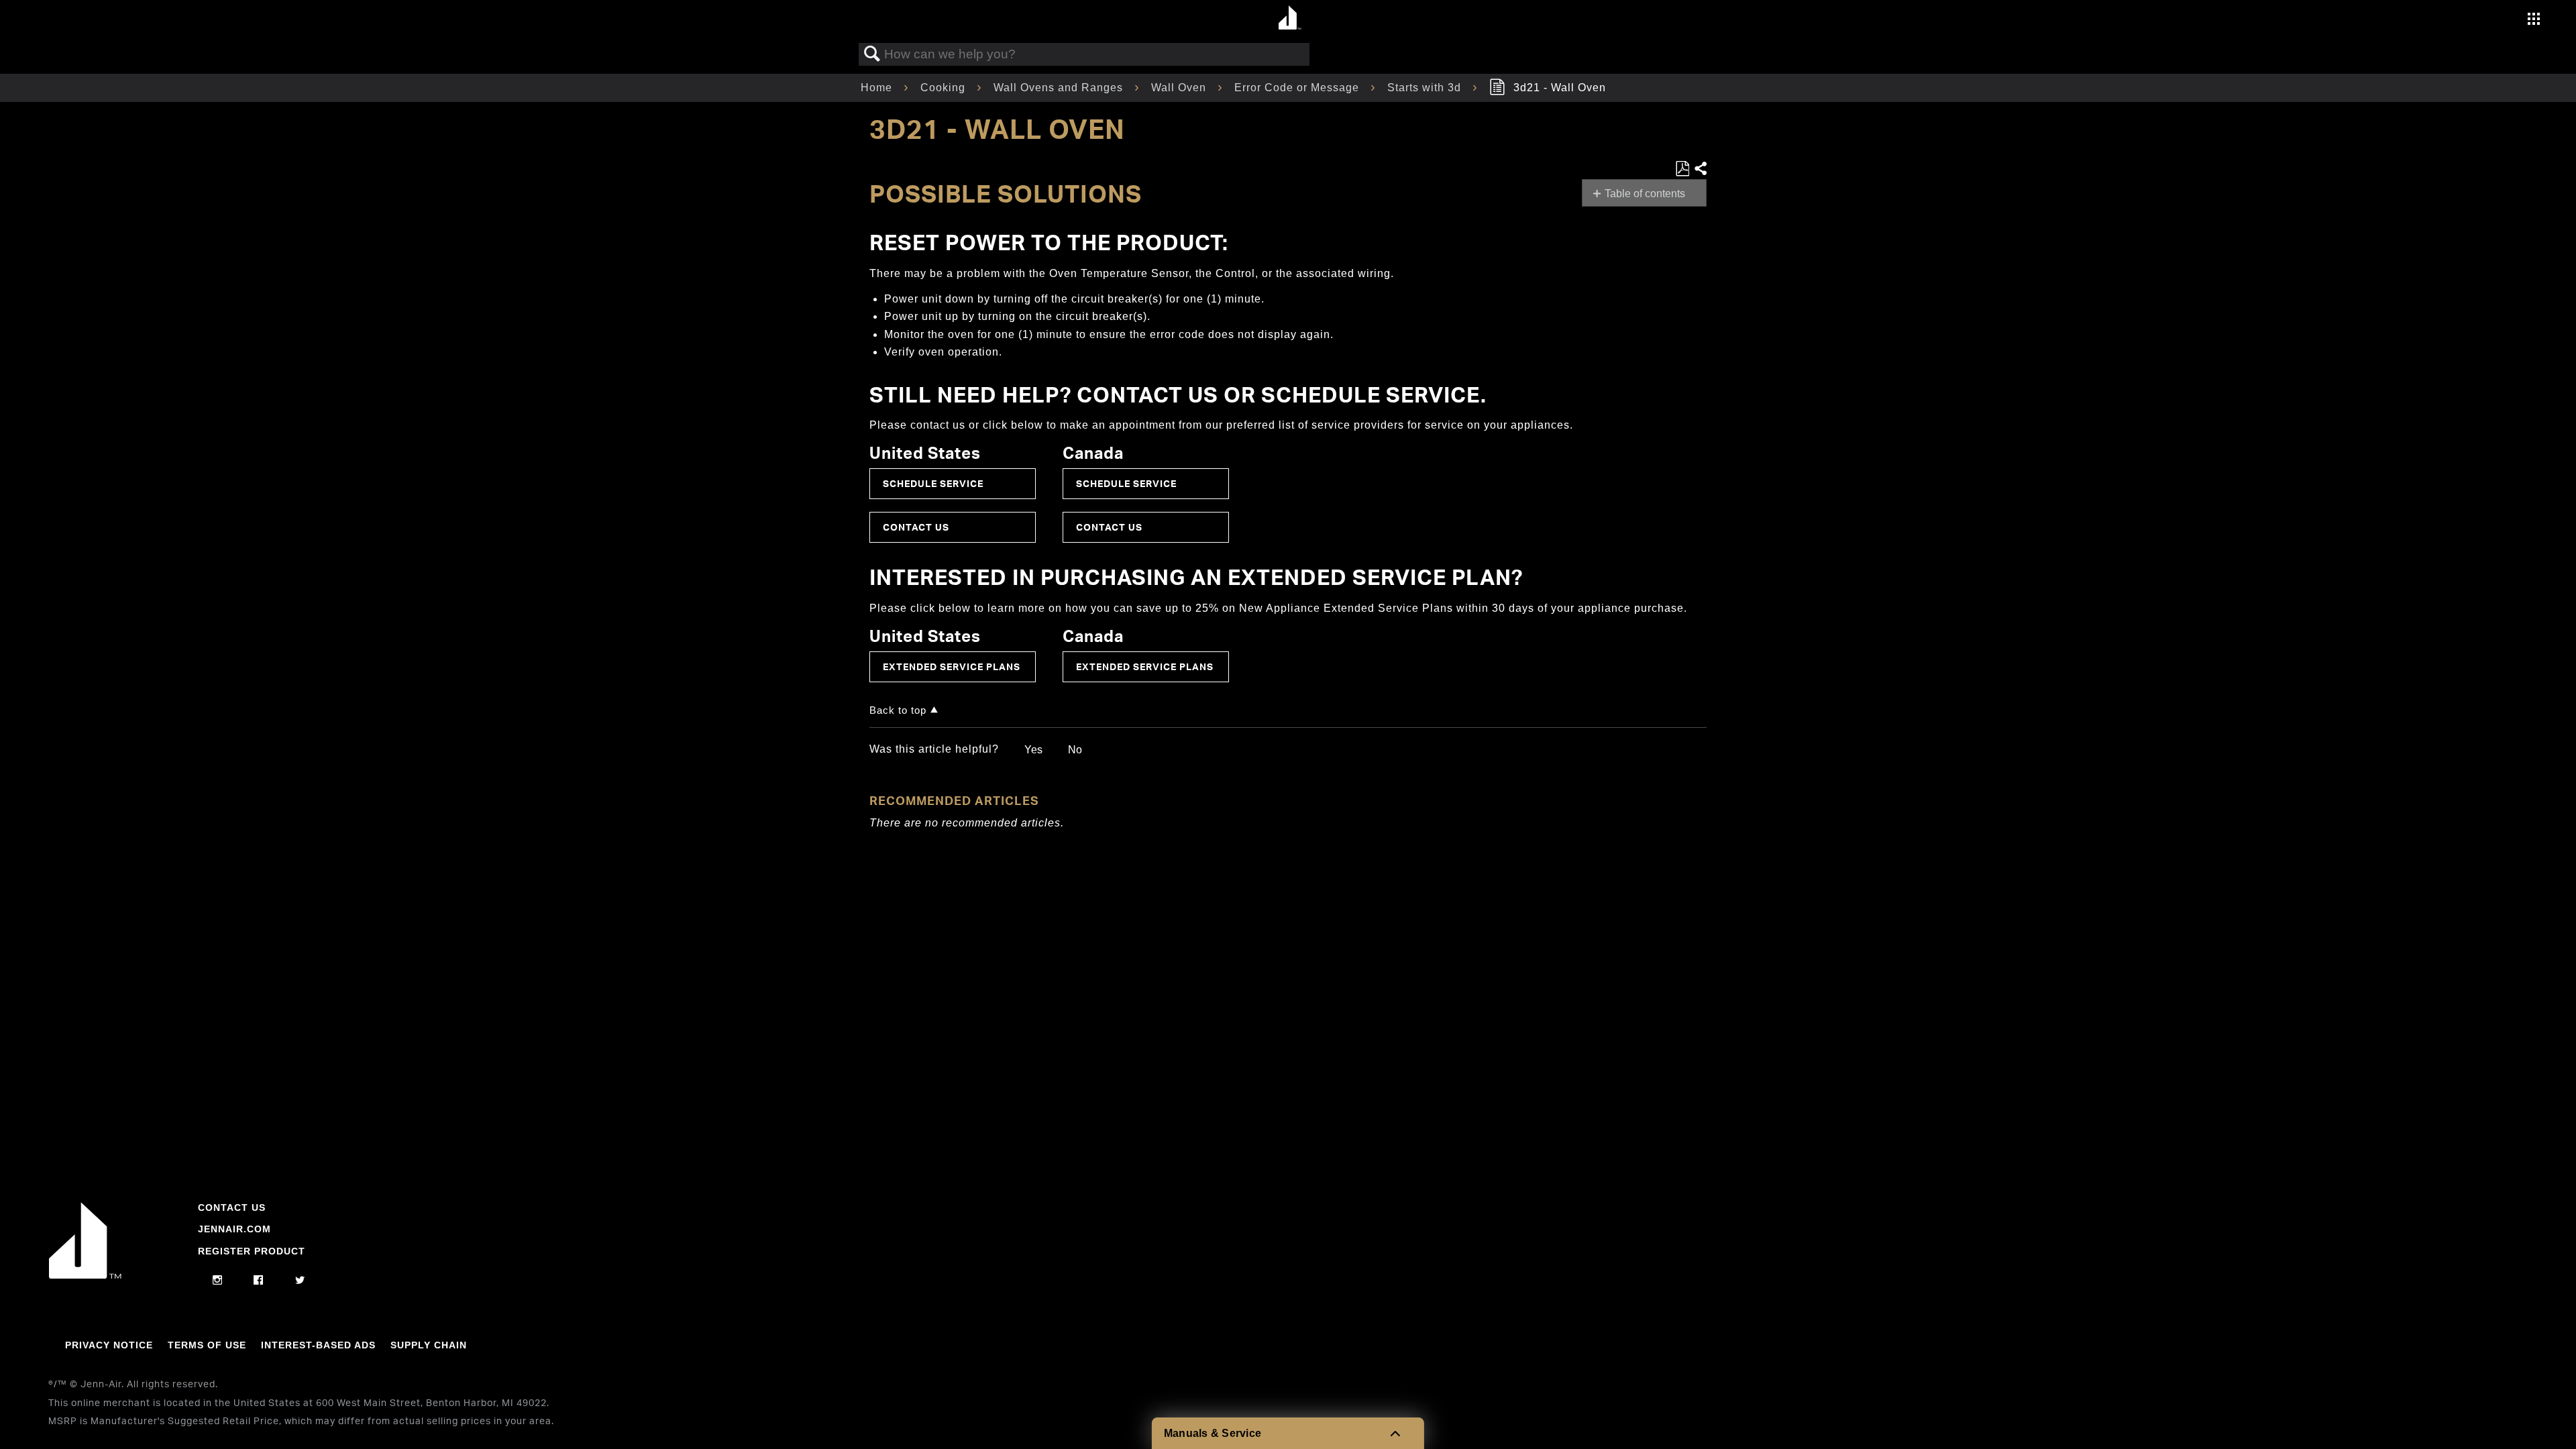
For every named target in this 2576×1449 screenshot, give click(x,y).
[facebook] (259, 1281)
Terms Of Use (207, 1345)
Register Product (252, 1251)
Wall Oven (1180, 88)
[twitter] (300, 1281)
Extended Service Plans (952, 666)
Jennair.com (234, 1229)
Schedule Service (933, 483)
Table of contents (1645, 194)
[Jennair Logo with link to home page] (85, 1275)
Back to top (898, 710)
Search (872, 54)
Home (878, 88)
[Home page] (1290, 18)
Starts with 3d (1426, 88)
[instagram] (218, 1281)
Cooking (945, 88)
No (1075, 750)
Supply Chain (429, 1345)
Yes (1033, 750)
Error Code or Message (1298, 88)
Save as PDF (1682, 169)
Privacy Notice (109, 1345)
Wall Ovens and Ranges (1060, 88)
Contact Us (916, 527)
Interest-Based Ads (318, 1345)
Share (1700, 169)
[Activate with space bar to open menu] (2534, 20)
